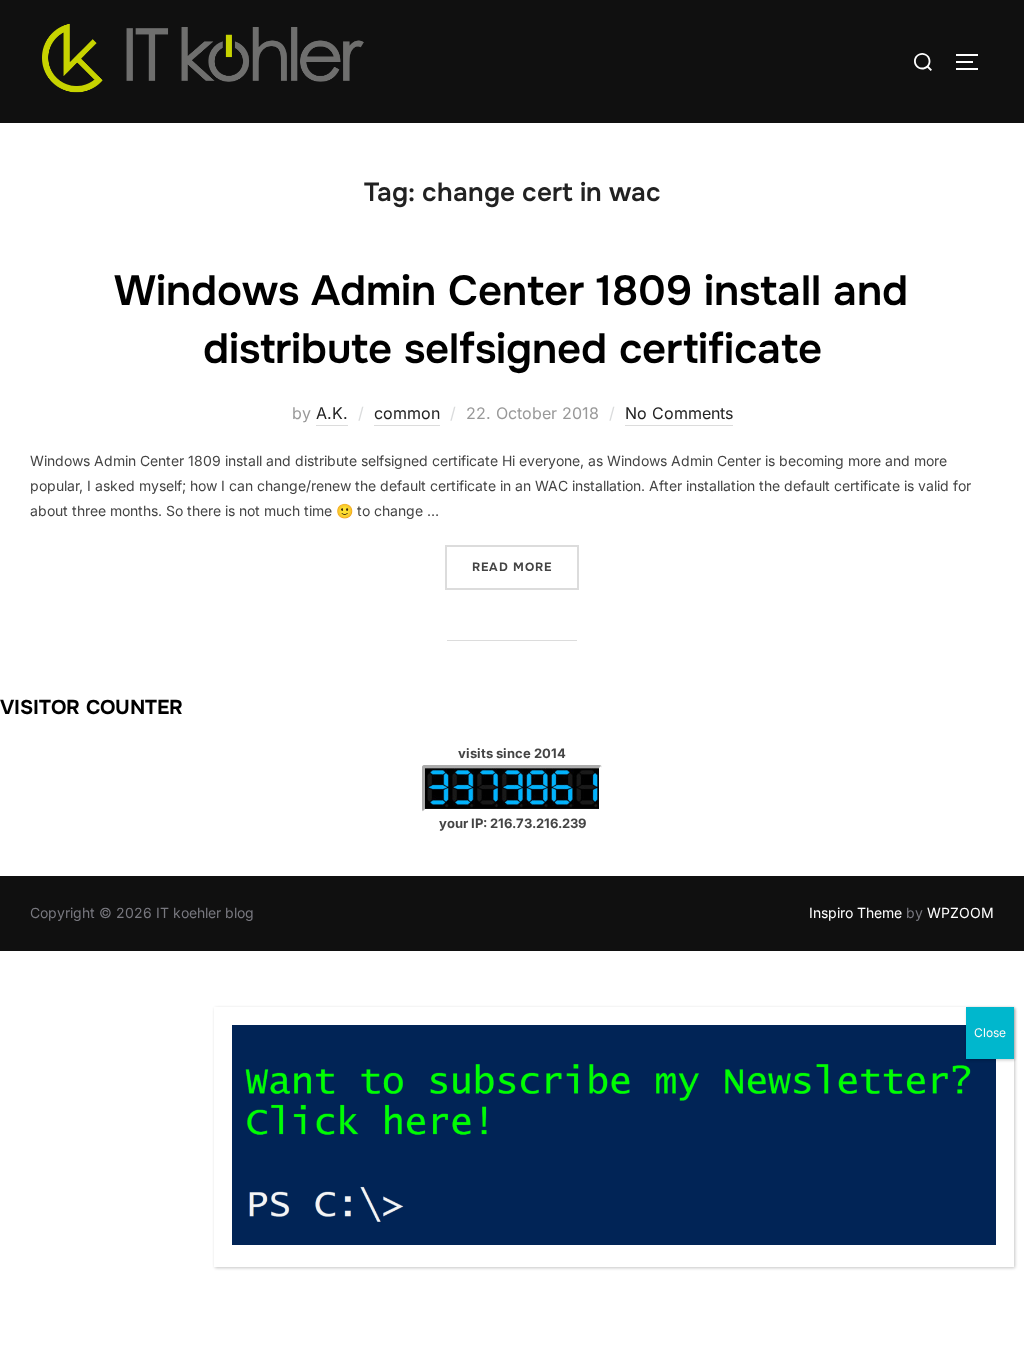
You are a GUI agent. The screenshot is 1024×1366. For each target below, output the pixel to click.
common (407, 413)
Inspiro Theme (855, 912)
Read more (525, 566)
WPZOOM (960, 912)
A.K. (332, 413)
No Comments (679, 413)
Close (990, 1032)
